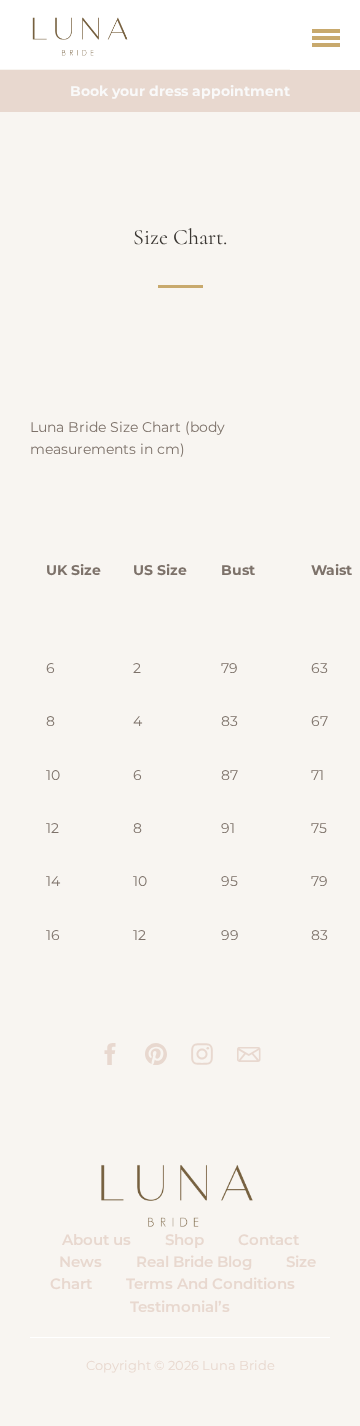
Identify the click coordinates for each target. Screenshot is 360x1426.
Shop (184, 1239)
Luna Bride (238, 1365)
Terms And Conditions (210, 1283)
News (80, 1261)
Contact (268, 1239)
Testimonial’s (180, 1306)
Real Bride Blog (194, 1261)
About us (96, 1239)
